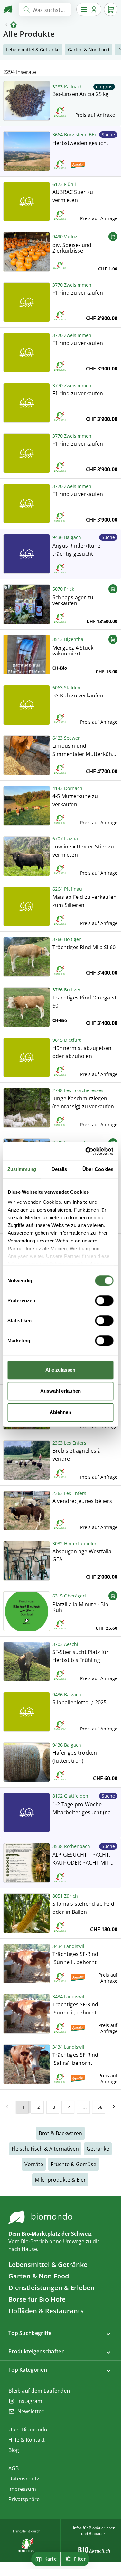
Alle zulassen (60, 1370)
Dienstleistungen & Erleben (51, 2288)
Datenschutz (24, 2479)
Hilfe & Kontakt (27, 2440)
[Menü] (89, 9)
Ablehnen (60, 1412)
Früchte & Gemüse (74, 2164)
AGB (14, 2468)
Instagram (30, 2401)
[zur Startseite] (8, 9)
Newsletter (31, 2411)
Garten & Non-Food (39, 2276)
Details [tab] (59, 1169)
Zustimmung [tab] (22, 1169)
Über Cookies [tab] (98, 1169)
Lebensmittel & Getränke (48, 2264)
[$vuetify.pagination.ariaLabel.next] (114, 2107)
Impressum (22, 2489)
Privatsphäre (24, 2499)
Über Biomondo (28, 2429)
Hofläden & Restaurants (46, 2311)
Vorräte (34, 2164)
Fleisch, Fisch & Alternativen (45, 2149)
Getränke (98, 2149)
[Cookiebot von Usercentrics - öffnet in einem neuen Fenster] (86, 1151)
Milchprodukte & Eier (60, 2180)
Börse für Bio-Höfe (37, 2299)
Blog (14, 2450)
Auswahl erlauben (60, 1391)
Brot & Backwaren (60, 2133)
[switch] (104, 1301)
